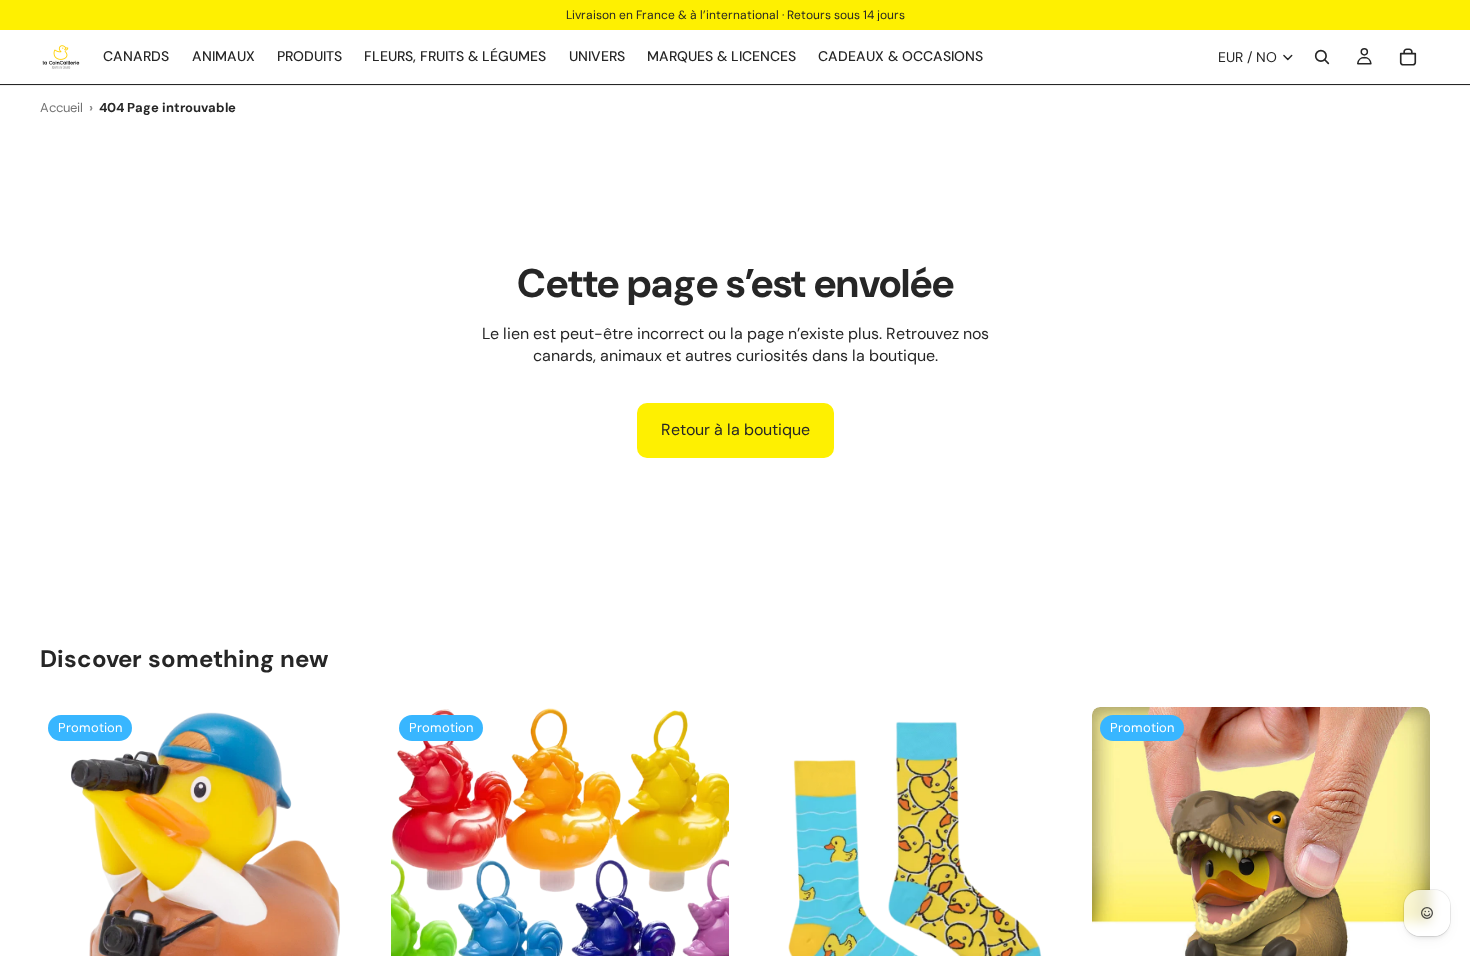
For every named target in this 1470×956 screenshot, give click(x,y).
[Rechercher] (1322, 57)
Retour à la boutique (735, 429)
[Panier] (1408, 57)
